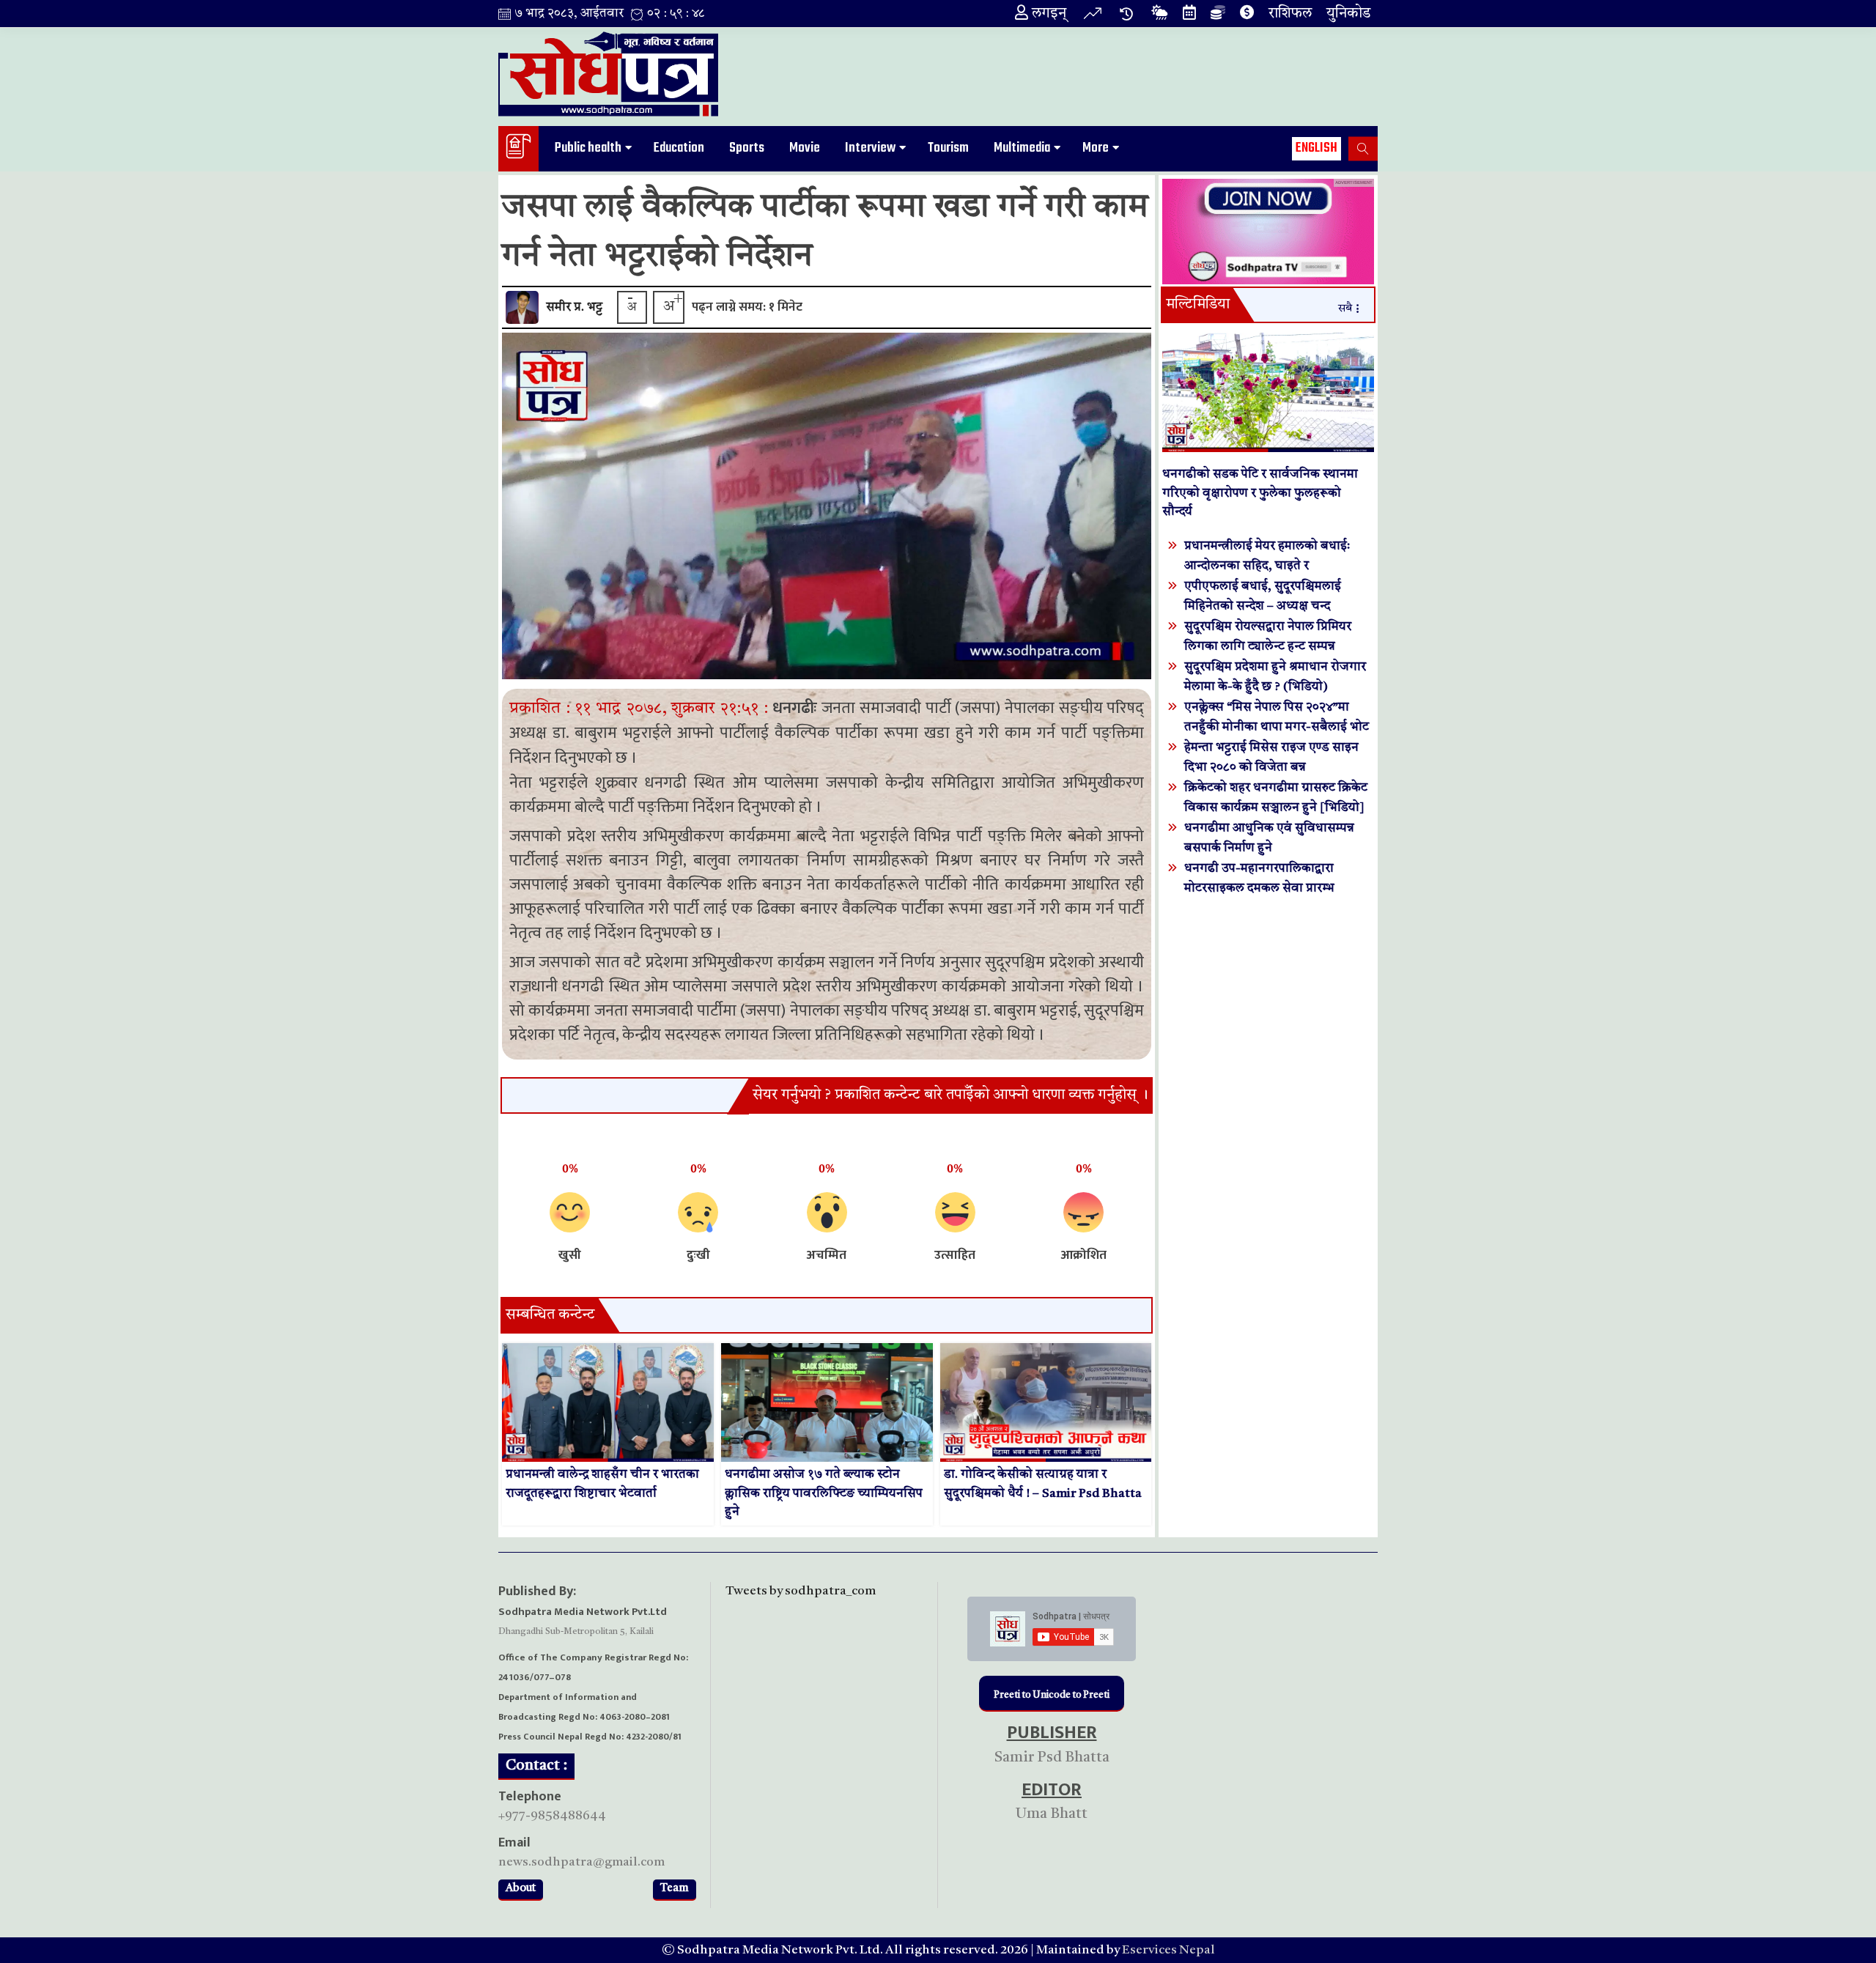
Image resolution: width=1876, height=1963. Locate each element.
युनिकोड (1348, 14)
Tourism (948, 148)
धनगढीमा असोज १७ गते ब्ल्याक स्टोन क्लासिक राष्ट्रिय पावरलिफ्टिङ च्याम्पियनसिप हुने (824, 1493)
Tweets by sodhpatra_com (801, 1591)
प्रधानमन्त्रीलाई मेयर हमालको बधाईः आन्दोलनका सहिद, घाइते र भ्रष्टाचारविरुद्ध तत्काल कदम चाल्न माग (1273, 566)
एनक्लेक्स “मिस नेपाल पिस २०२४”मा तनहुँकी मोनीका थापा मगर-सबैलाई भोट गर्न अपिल (1277, 727)
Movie (805, 148)
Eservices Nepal (1168, 1950)
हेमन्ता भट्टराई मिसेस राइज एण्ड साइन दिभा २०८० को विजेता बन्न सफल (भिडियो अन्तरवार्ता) (1271, 768)
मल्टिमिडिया (1198, 305)
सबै (1345, 309)
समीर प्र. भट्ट (574, 307)
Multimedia (1022, 148)
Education (679, 148)
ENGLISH (1316, 148)
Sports (747, 148)
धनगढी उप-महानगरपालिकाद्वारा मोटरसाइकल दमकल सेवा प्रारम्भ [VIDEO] (1259, 888)
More (1096, 148)
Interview (870, 148)
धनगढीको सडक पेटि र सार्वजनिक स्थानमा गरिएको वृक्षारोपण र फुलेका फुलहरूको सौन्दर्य (1260, 493)
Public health (588, 148)
